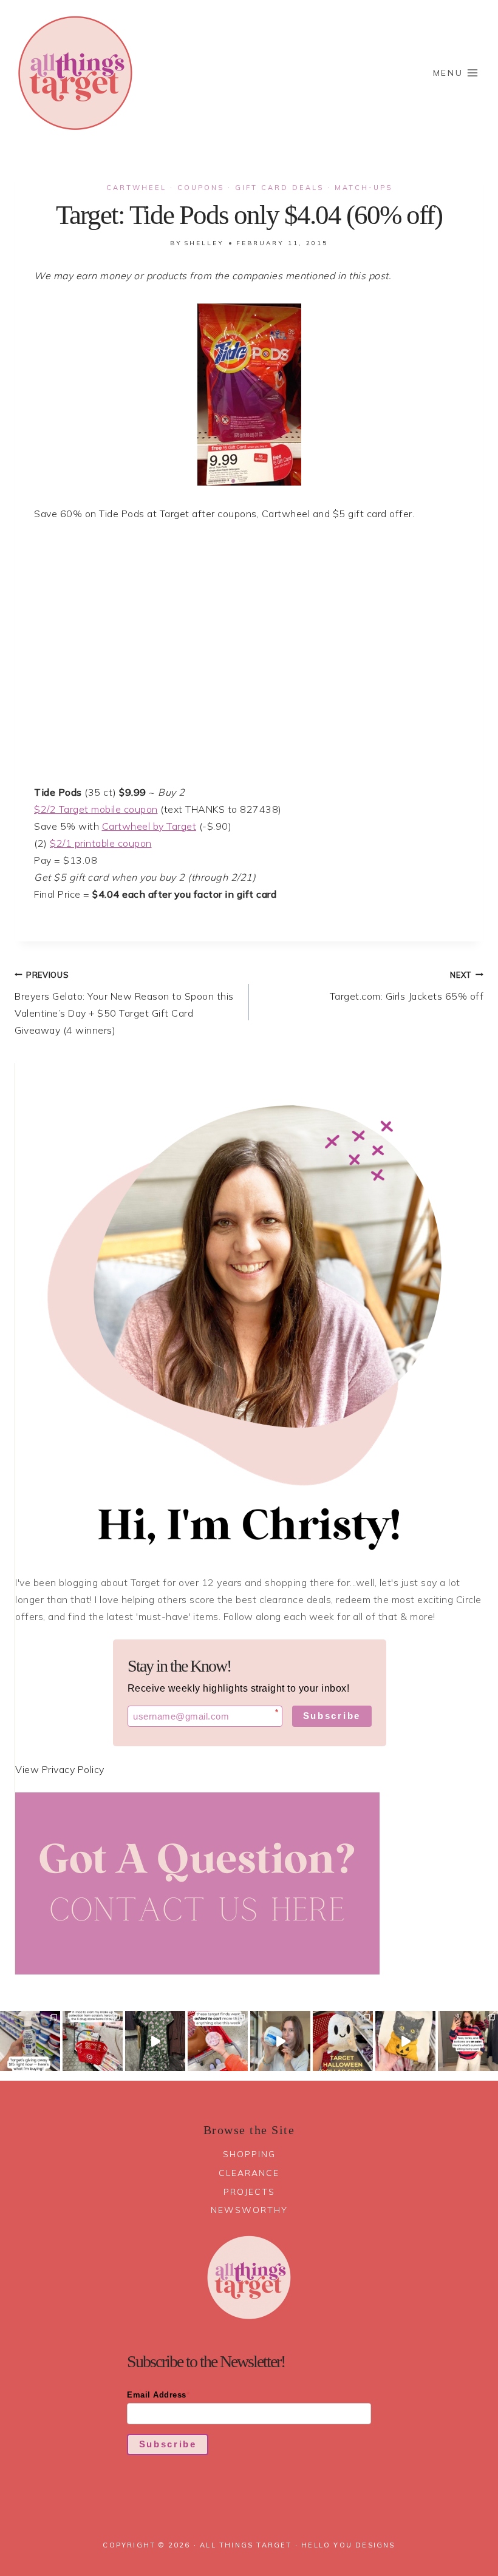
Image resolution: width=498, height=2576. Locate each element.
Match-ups (363, 188)
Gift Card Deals (279, 188)
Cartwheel (136, 188)
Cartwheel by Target (149, 826)
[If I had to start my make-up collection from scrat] (93, 2041)
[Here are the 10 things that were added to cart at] (218, 2041)
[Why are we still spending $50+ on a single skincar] (280, 2041)
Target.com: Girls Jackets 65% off (407, 986)
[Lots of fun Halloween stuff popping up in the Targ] (343, 2041)
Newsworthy (249, 2210)
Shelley (204, 243)
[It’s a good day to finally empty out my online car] (468, 2041)
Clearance (249, 2173)
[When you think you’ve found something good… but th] (155, 2041)
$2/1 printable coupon (101, 843)
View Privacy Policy (60, 1769)
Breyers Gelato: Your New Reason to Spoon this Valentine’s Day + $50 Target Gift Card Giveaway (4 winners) (124, 1003)
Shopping (249, 2154)
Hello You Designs (348, 2545)
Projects (249, 2192)
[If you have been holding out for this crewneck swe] (405, 2041)
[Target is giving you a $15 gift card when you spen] (30, 2041)
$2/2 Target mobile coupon (96, 809)
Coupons (201, 188)
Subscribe (332, 1716)
